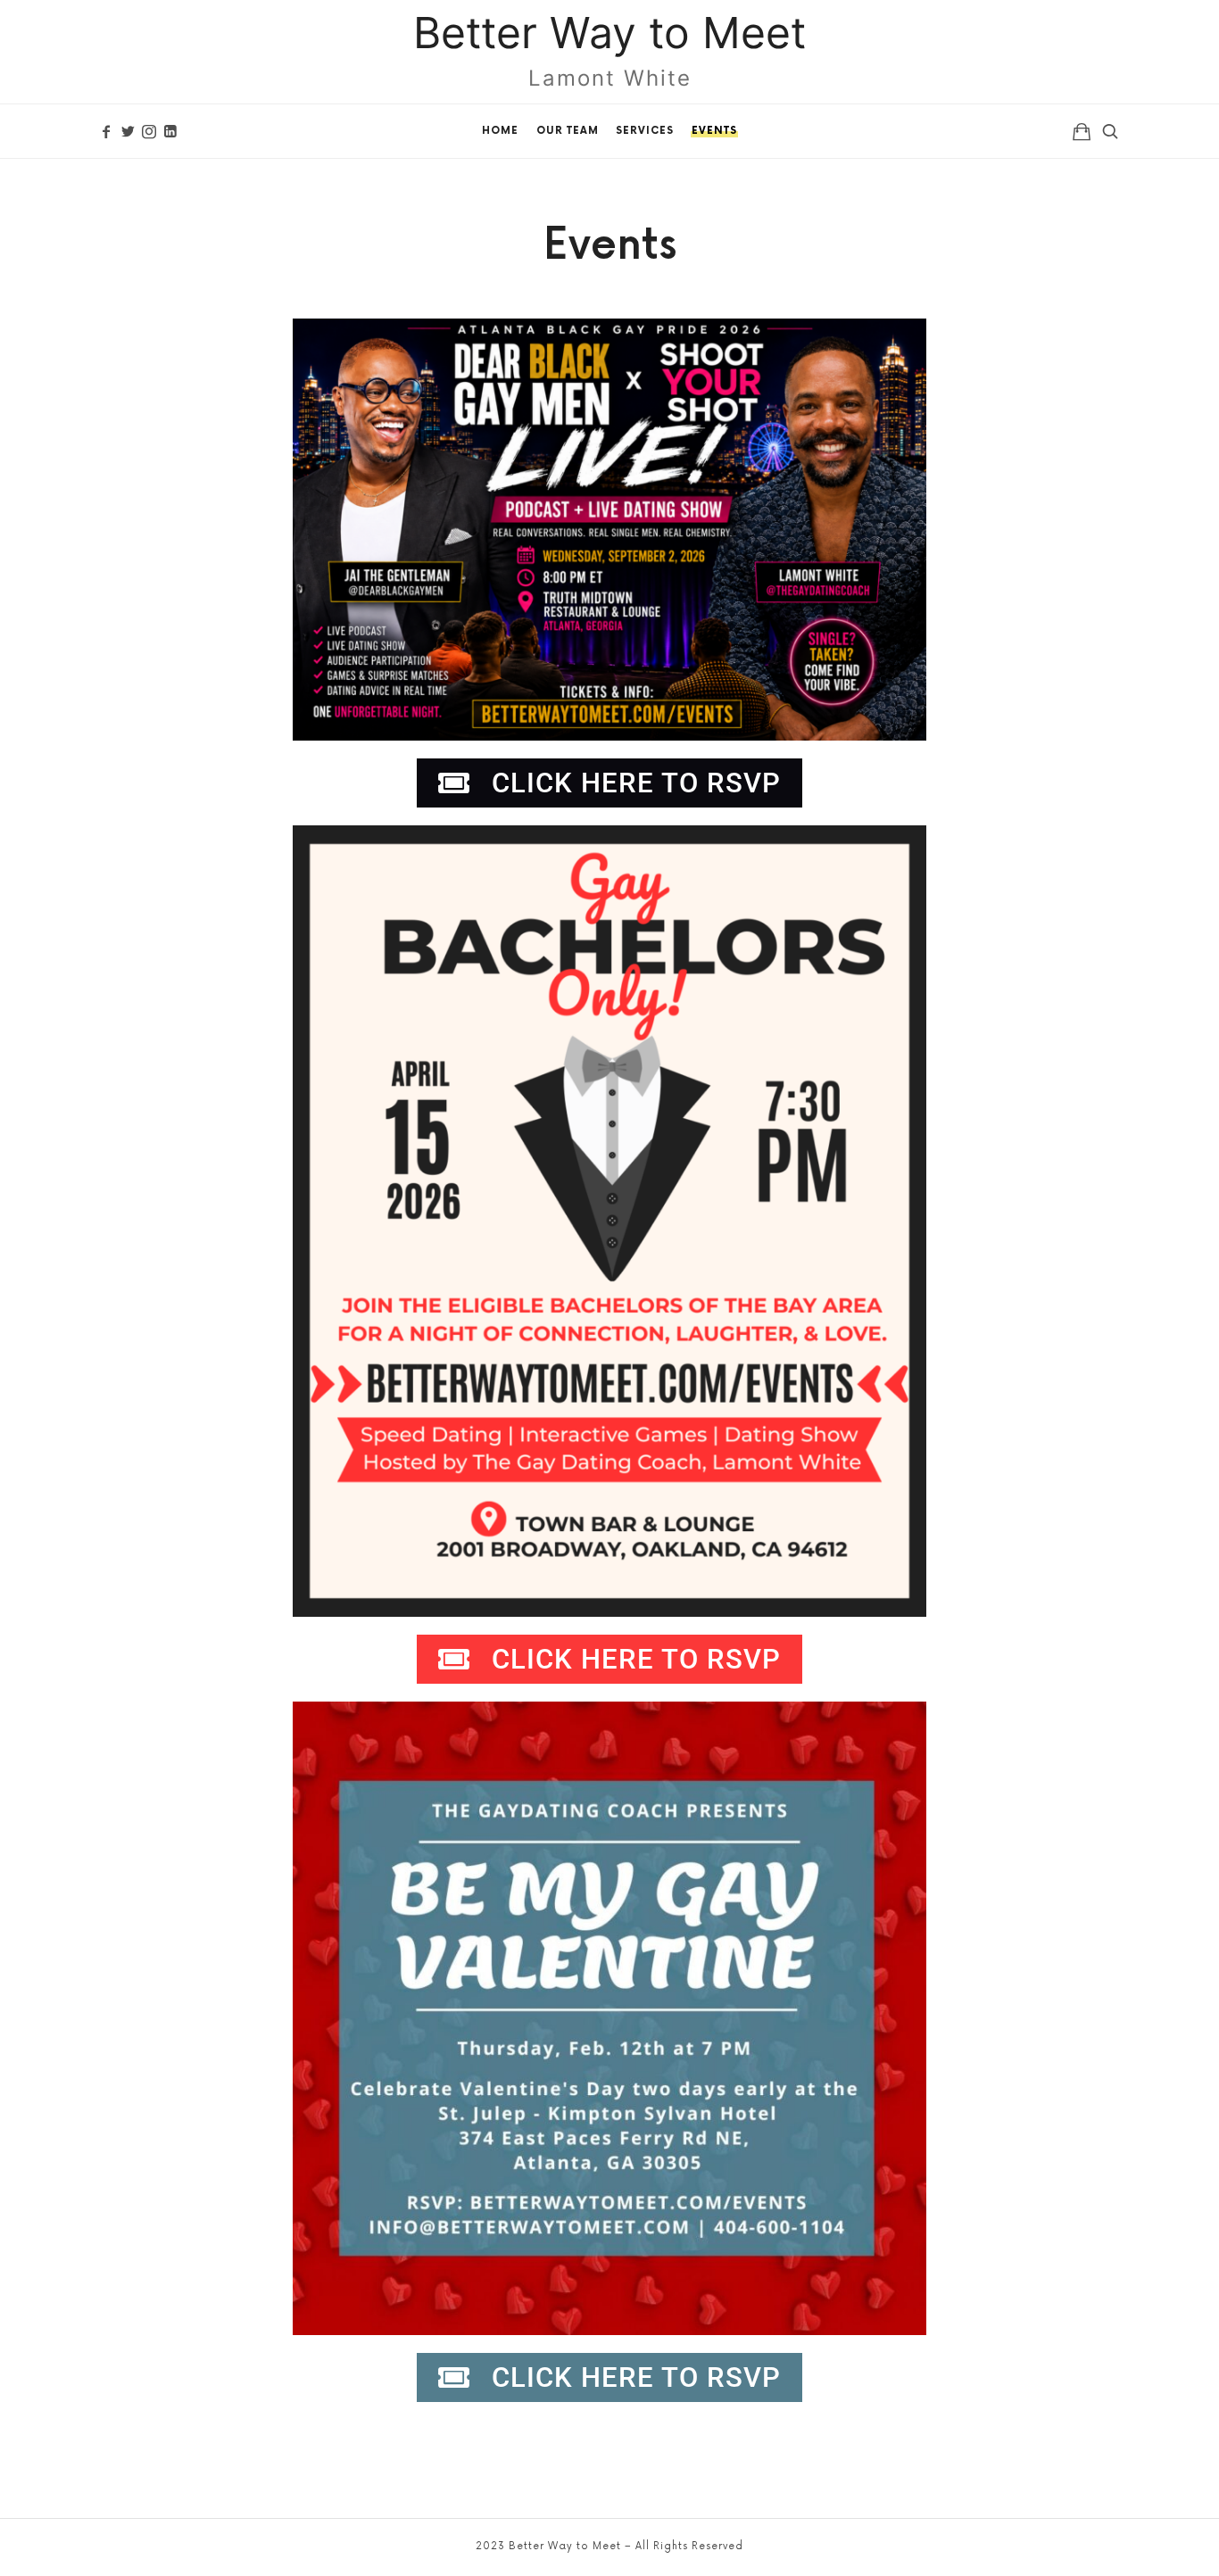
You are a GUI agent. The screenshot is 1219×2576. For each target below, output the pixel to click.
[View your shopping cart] (1082, 131)
